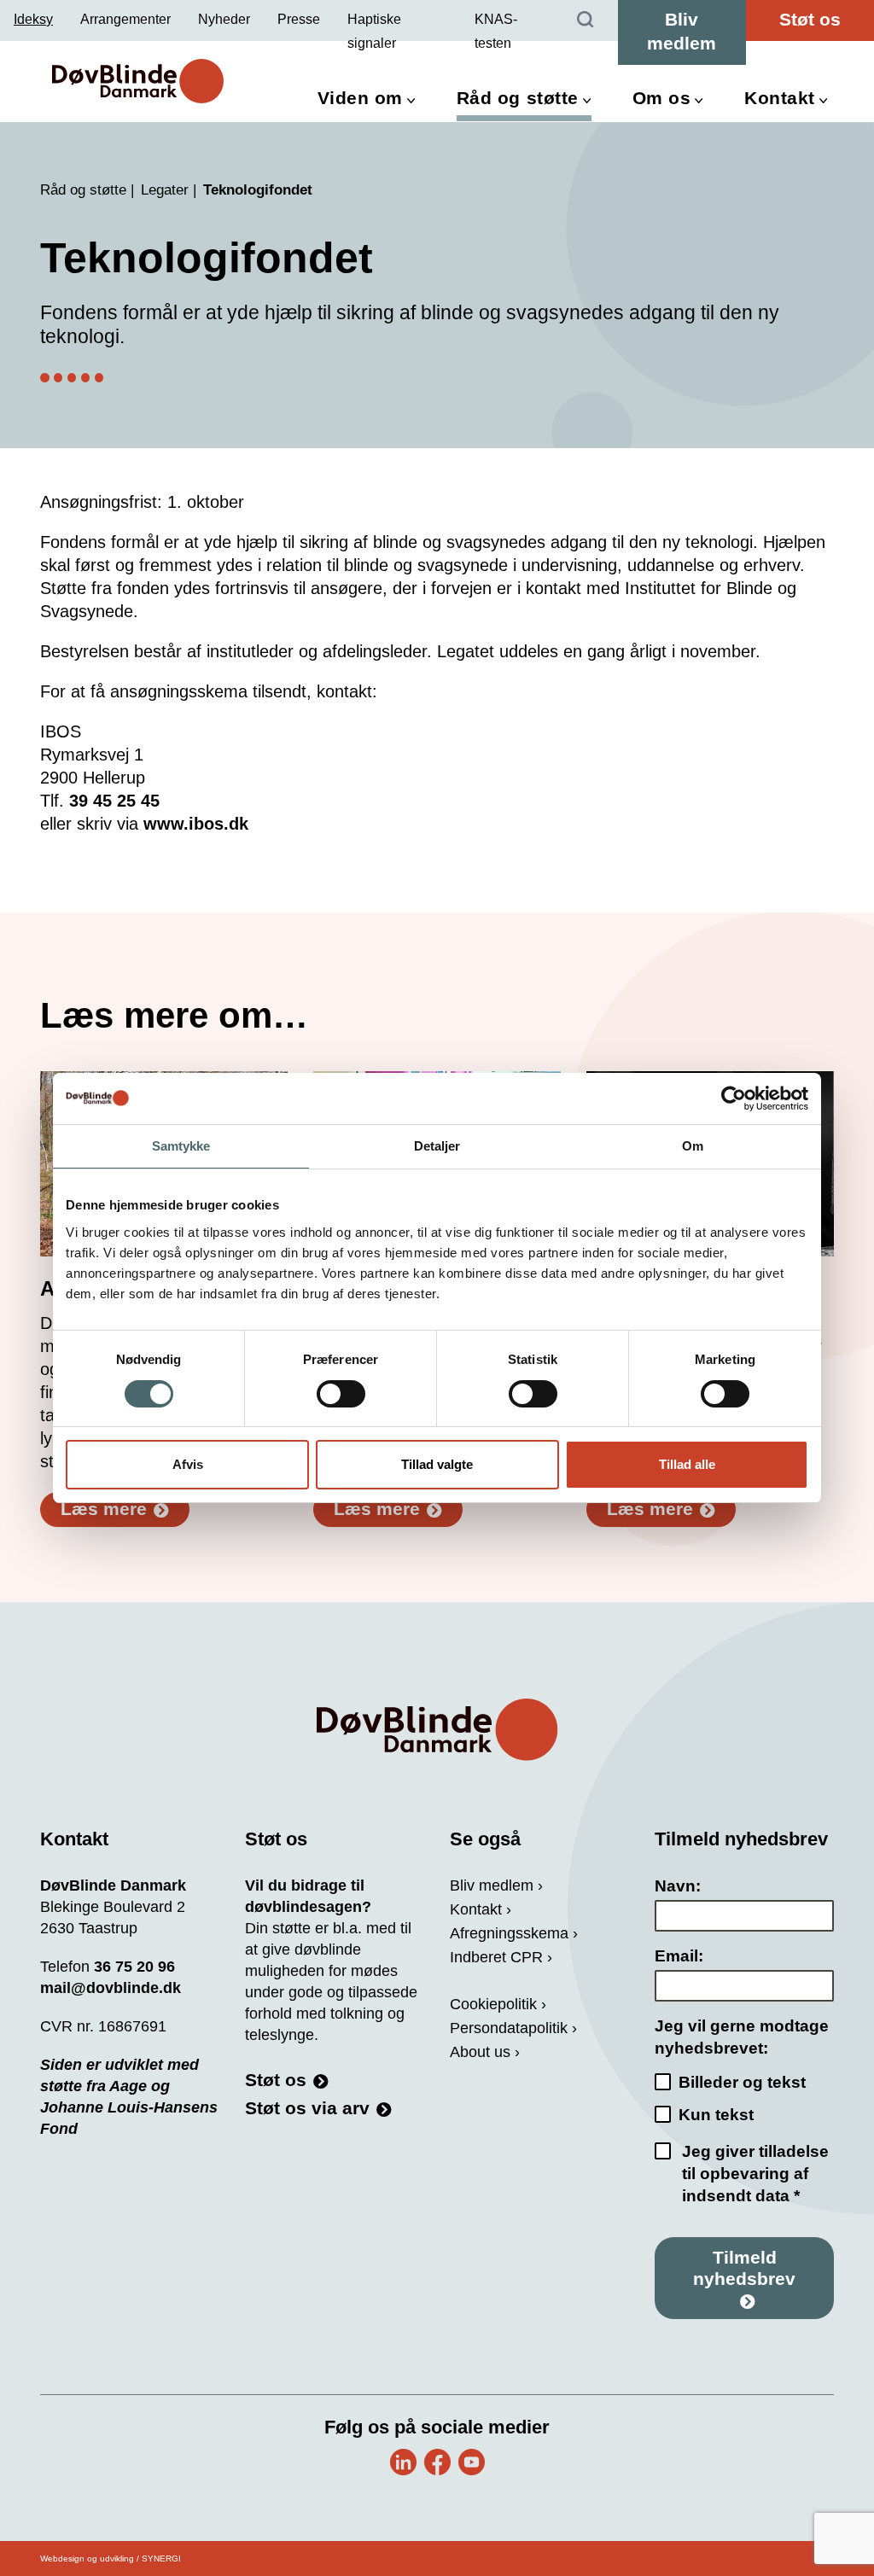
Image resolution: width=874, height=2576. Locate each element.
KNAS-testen (496, 31)
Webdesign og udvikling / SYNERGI (111, 2559)
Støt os (810, 19)
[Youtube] (472, 2462)
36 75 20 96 (134, 1967)
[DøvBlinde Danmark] (138, 81)
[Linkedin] (403, 2462)
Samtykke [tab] (181, 1146)
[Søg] (586, 20)
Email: (679, 1956)
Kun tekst (716, 2115)
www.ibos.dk (196, 824)
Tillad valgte (437, 1464)
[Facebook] (437, 2462)
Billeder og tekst (742, 2082)
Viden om (360, 98)
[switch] (341, 1394)
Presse (299, 19)
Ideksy (33, 19)
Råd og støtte (518, 98)
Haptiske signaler (374, 31)
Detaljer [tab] (437, 1146)
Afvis (188, 1464)
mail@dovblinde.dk (111, 1988)
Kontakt (780, 98)
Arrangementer (125, 19)
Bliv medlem (682, 31)
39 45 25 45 (114, 801)
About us (480, 2052)
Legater (165, 190)
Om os (662, 98)
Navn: (678, 1886)
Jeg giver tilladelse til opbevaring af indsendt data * (755, 2174)
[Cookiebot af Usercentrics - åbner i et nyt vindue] (734, 1099)
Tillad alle (687, 1464)
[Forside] (437, 1730)
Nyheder (224, 19)
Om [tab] (693, 1146)
